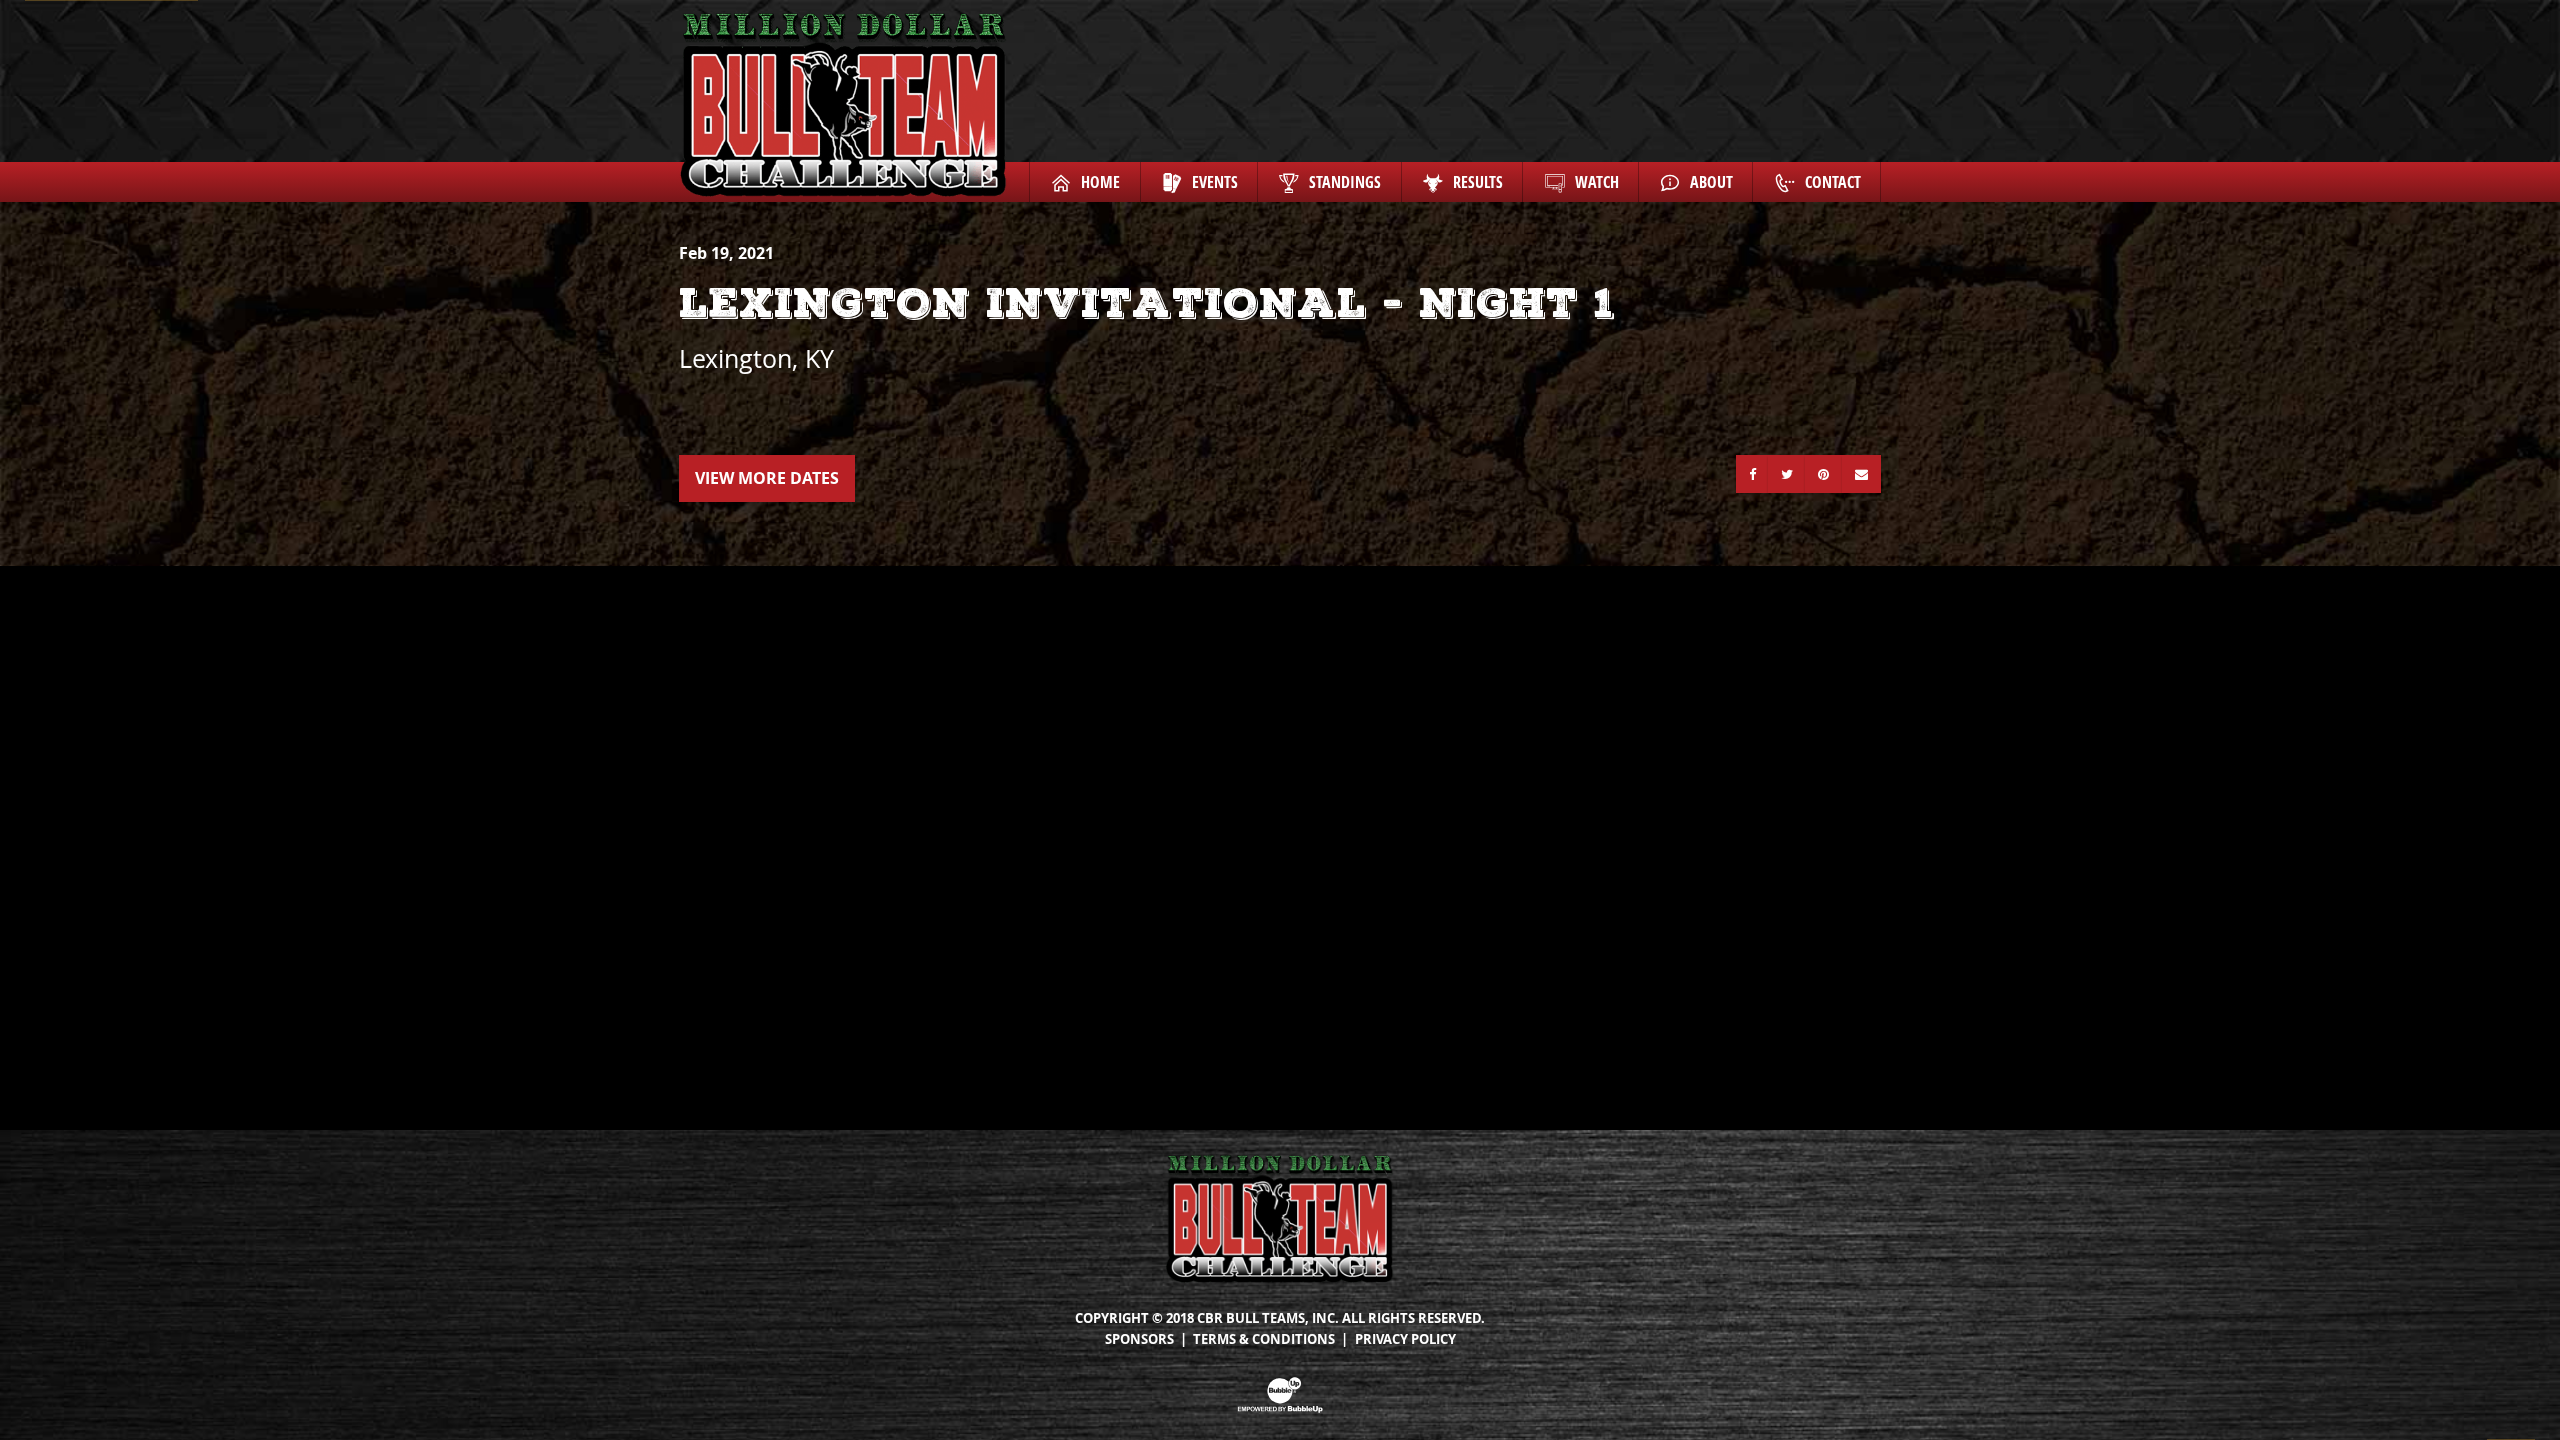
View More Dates (767, 478)
